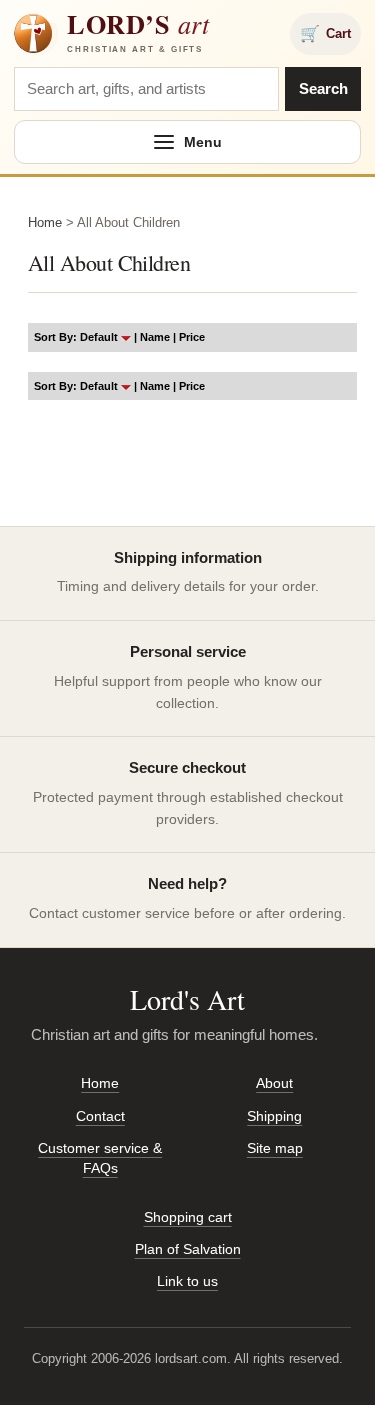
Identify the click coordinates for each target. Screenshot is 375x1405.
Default (100, 337)
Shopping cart (188, 1217)
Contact (100, 1116)
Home (45, 222)
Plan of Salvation (188, 1249)
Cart (325, 33)
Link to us (187, 1281)
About (274, 1083)
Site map (275, 1148)
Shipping (274, 1116)
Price (192, 337)
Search (323, 88)
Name (155, 337)
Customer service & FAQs (100, 1158)
